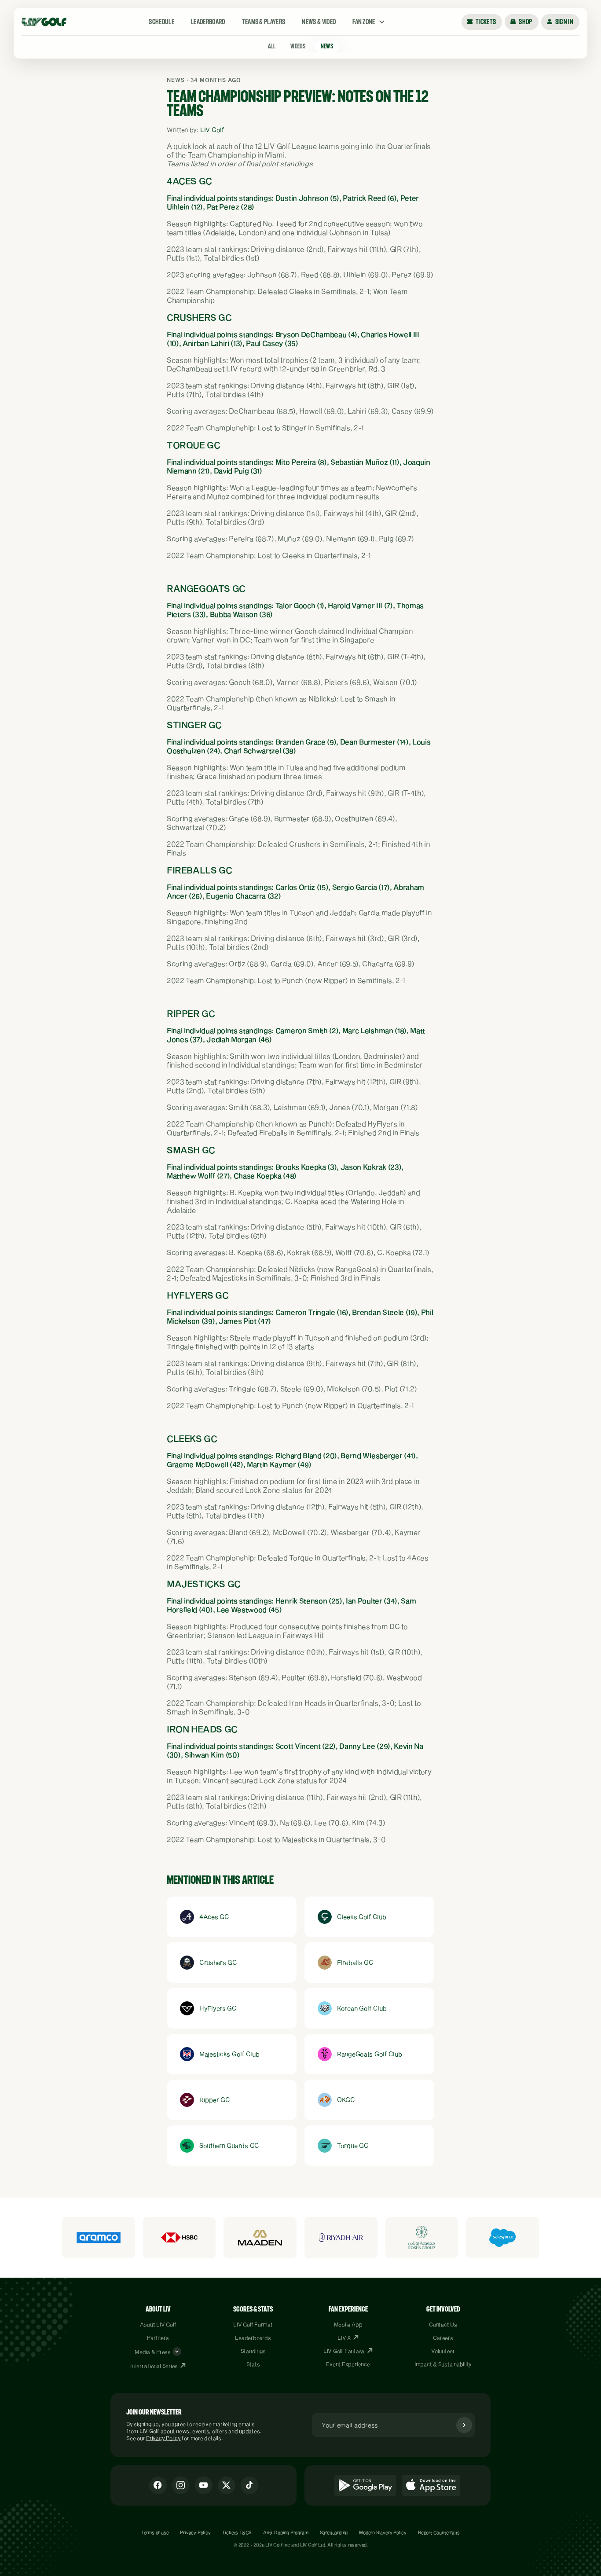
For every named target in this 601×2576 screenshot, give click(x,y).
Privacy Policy (163, 2438)
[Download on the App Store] (431, 2485)
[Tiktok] (249, 2485)
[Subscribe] (464, 2425)
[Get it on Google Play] (365, 2485)
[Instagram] (181, 2485)
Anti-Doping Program (286, 2532)
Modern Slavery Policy (383, 2532)
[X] (227, 2485)
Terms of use (155, 2532)
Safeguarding (334, 2532)
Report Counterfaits (439, 2532)
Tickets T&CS (237, 2532)
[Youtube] (204, 2485)
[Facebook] (158, 2485)
